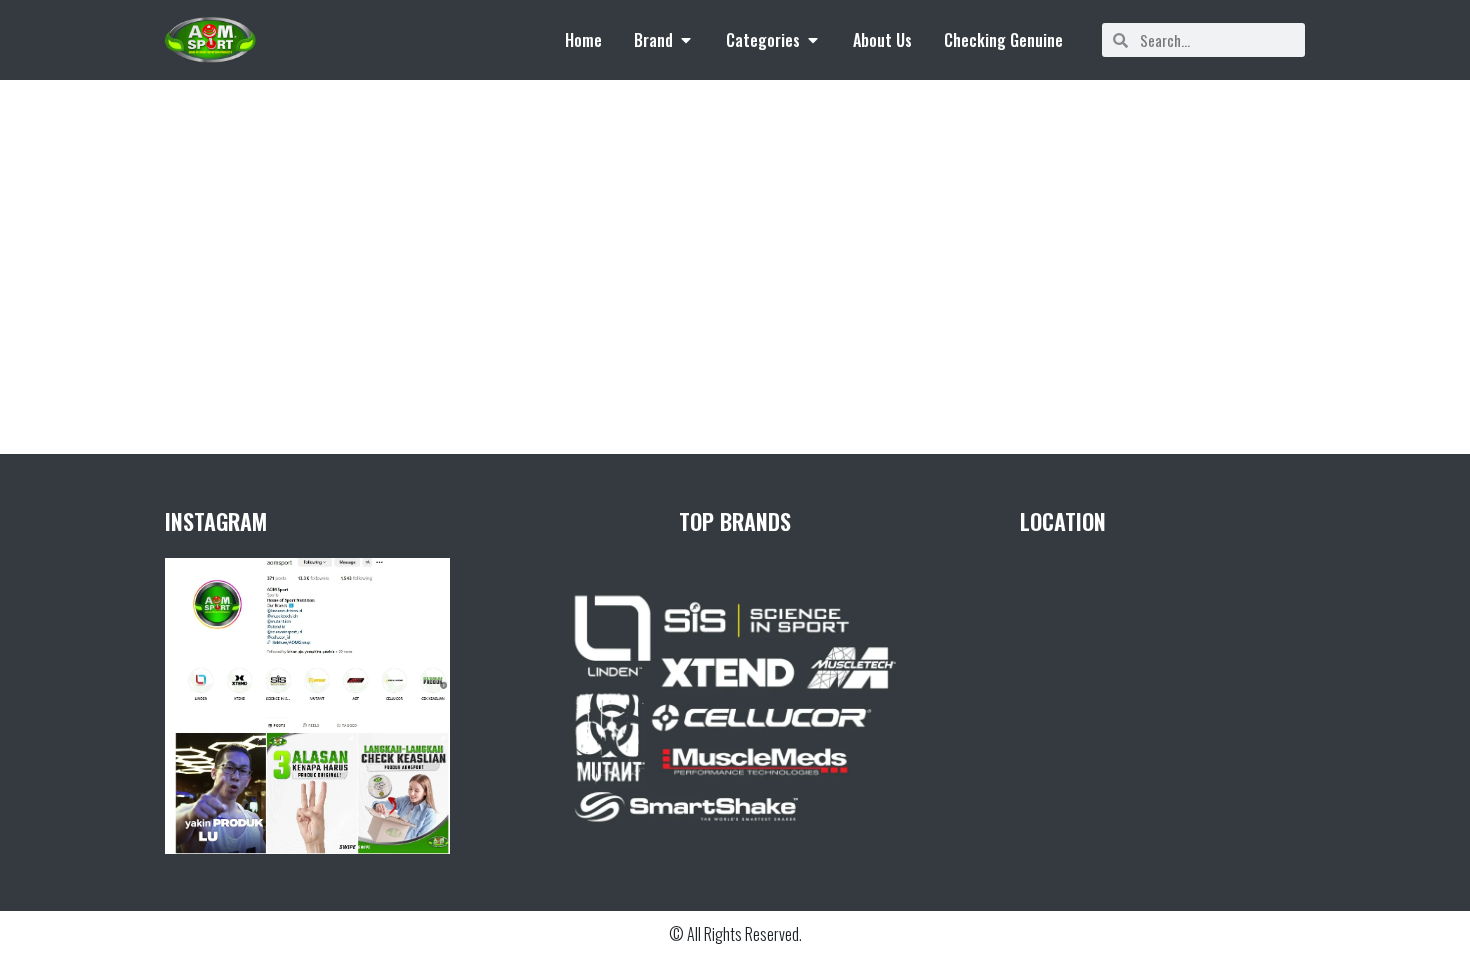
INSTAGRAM (216, 521)
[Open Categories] (813, 40)
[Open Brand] (686, 40)
